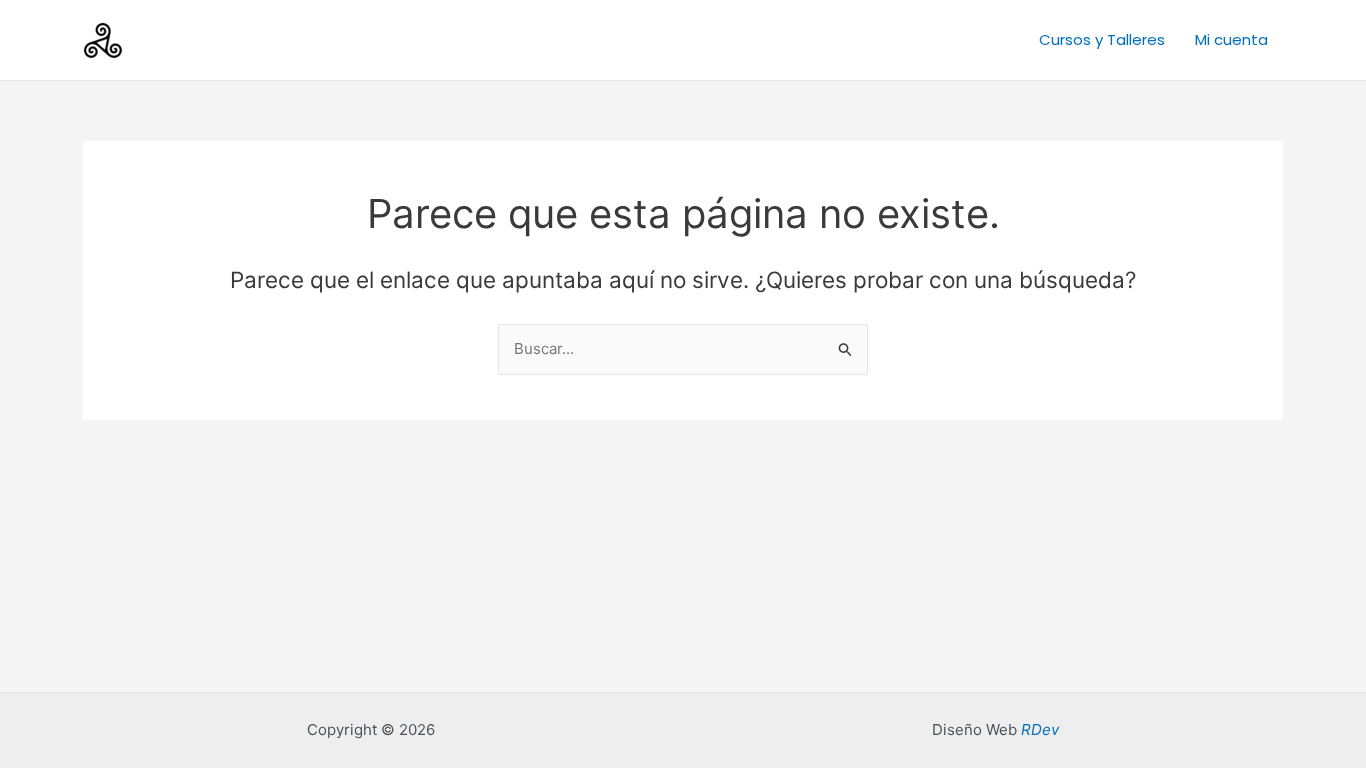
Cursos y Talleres (1102, 39)
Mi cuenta (1231, 39)
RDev (1040, 729)
